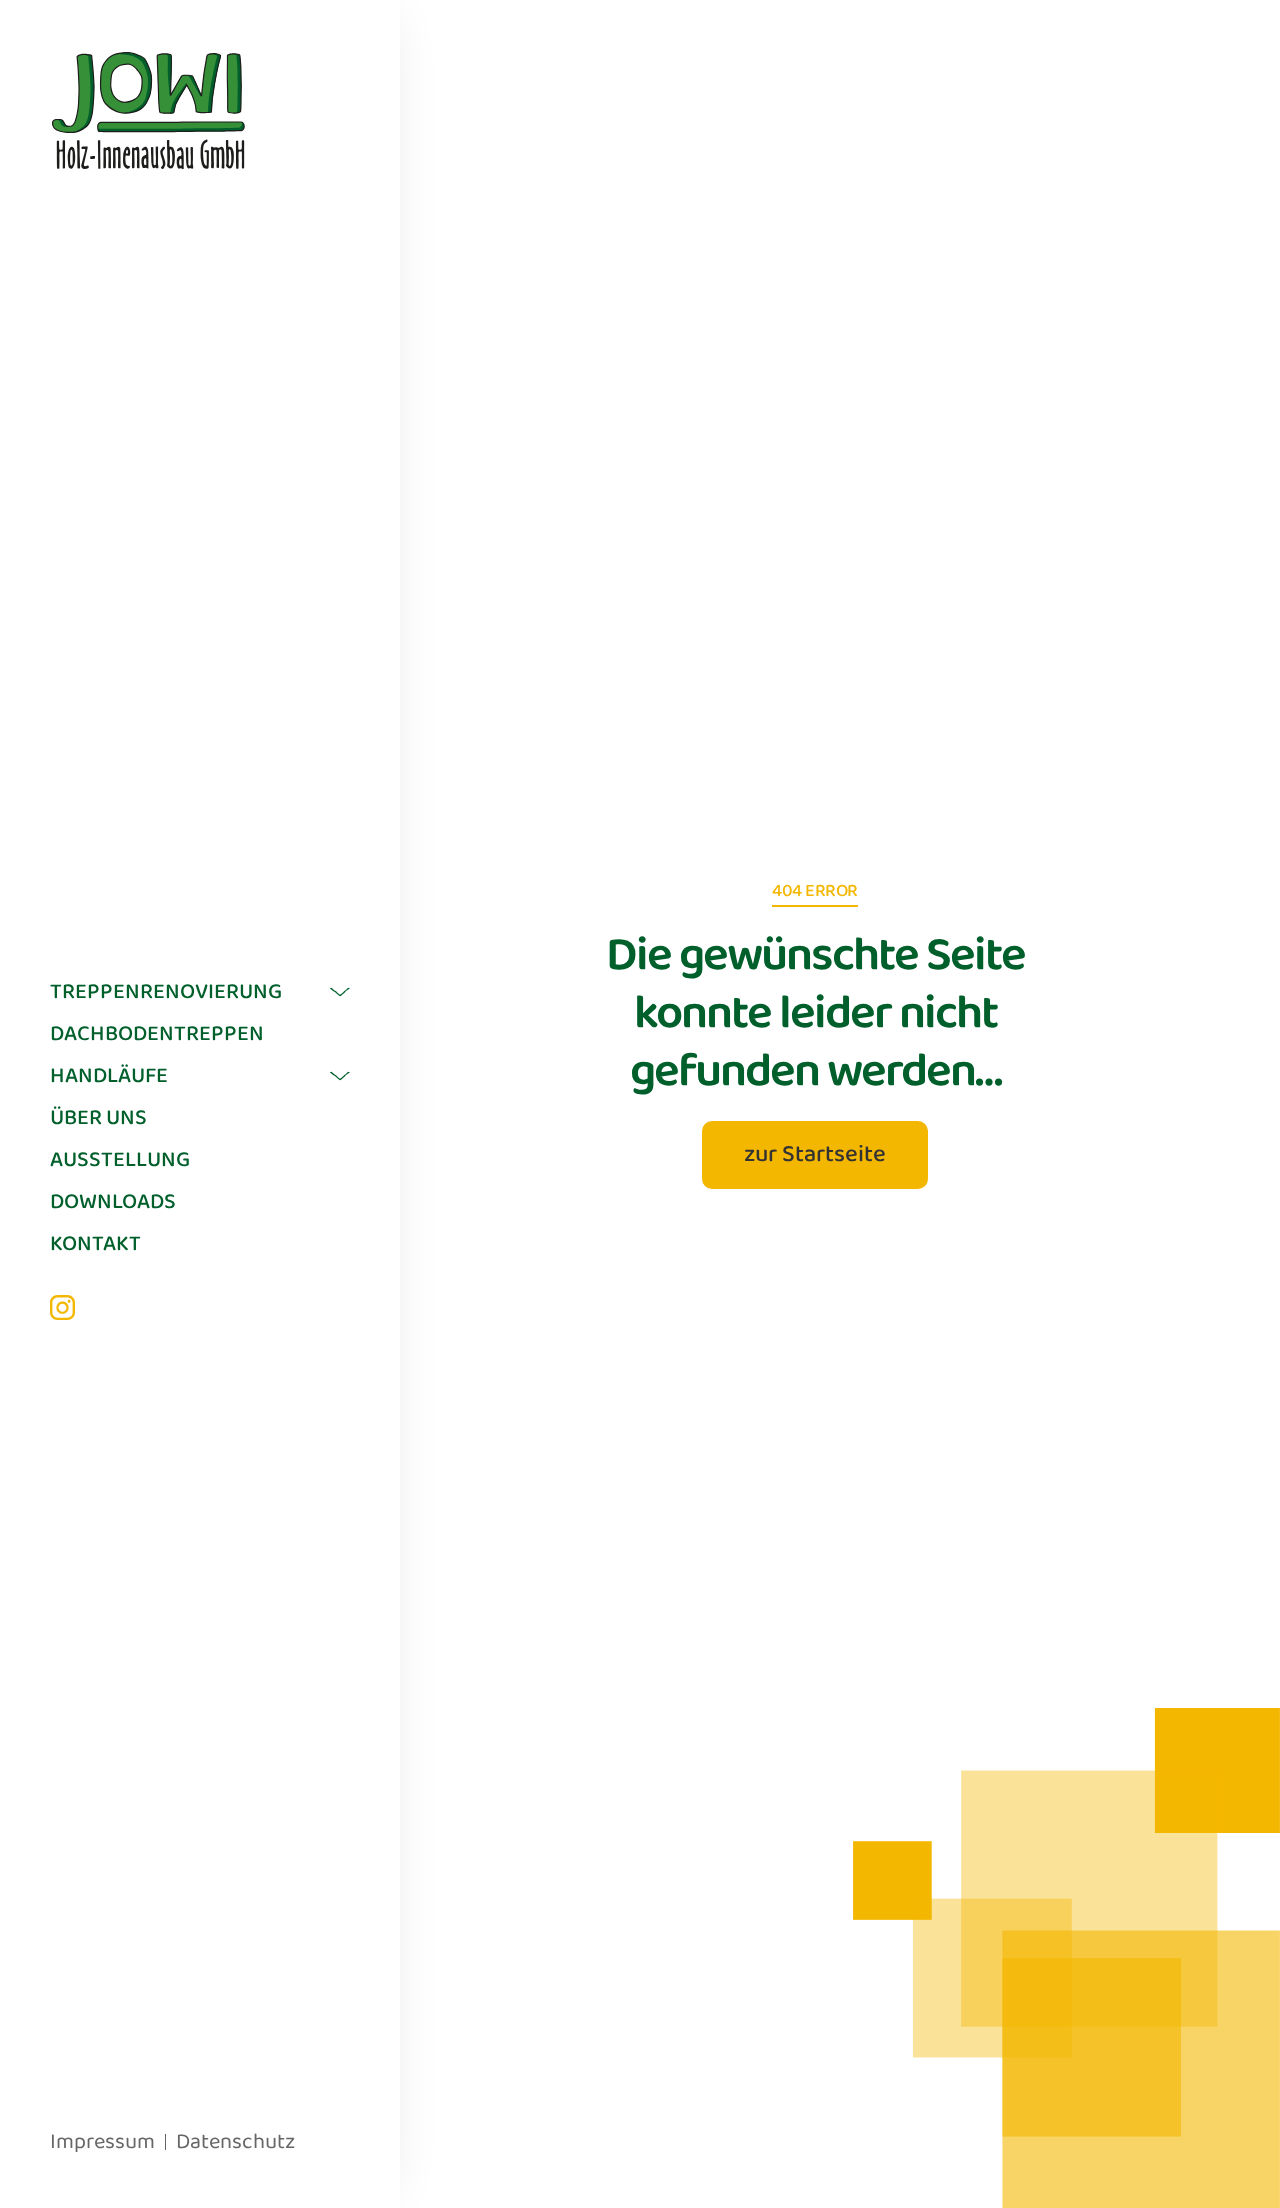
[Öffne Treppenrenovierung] (340, 992)
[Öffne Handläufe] (340, 1076)
